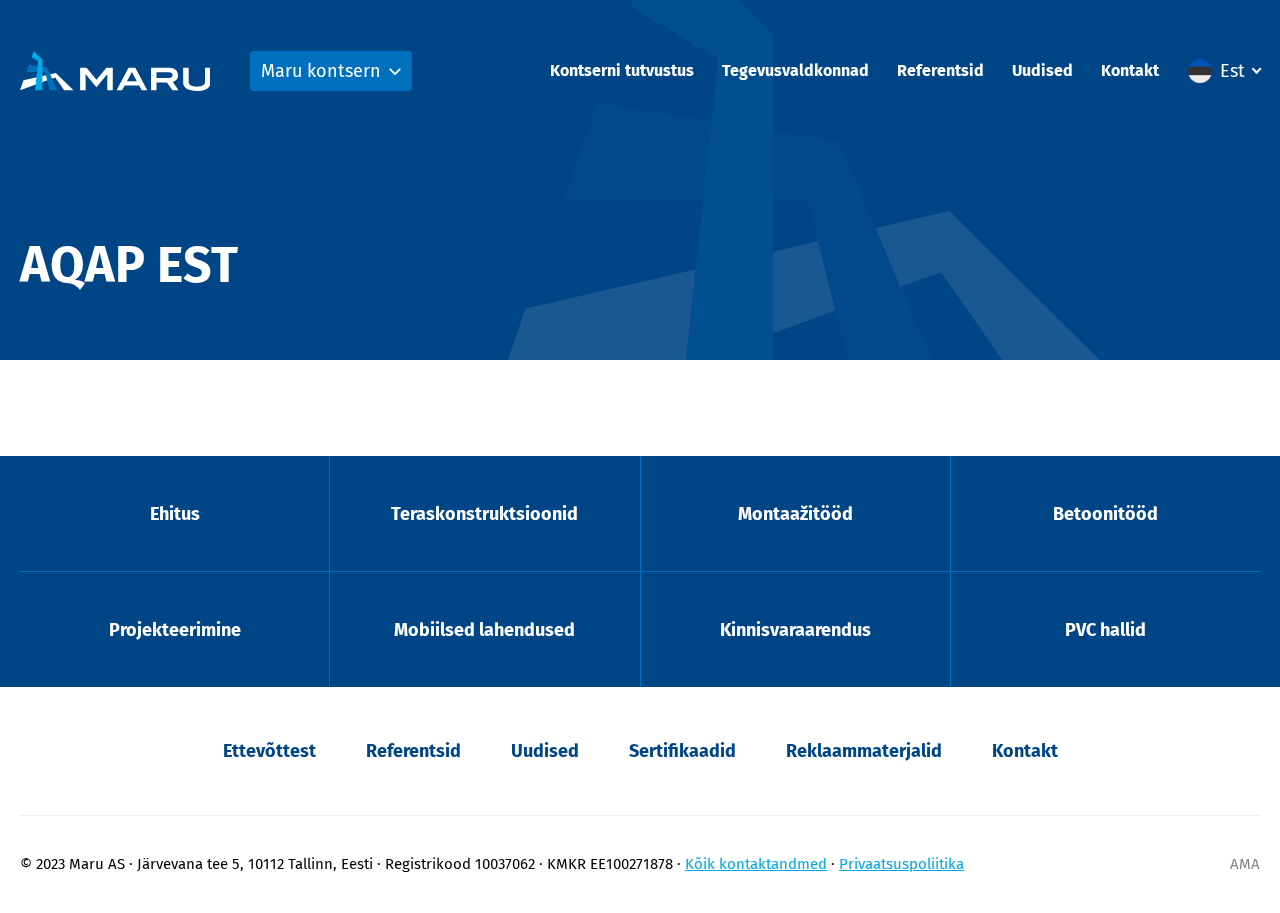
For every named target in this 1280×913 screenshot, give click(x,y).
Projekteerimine (175, 630)
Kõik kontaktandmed (756, 864)
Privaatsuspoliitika (901, 864)
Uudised (1042, 70)
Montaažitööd (795, 514)
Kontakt (1130, 70)
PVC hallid (1105, 630)
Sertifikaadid (682, 751)
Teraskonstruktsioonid (484, 514)
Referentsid (940, 70)
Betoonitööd (1105, 514)
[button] (1224, 71)
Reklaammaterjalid (864, 751)
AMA (1245, 864)
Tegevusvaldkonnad (795, 70)
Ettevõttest (269, 751)
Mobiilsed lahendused (484, 630)
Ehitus (175, 514)
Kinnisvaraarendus (795, 630)
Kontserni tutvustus (622, 70)
